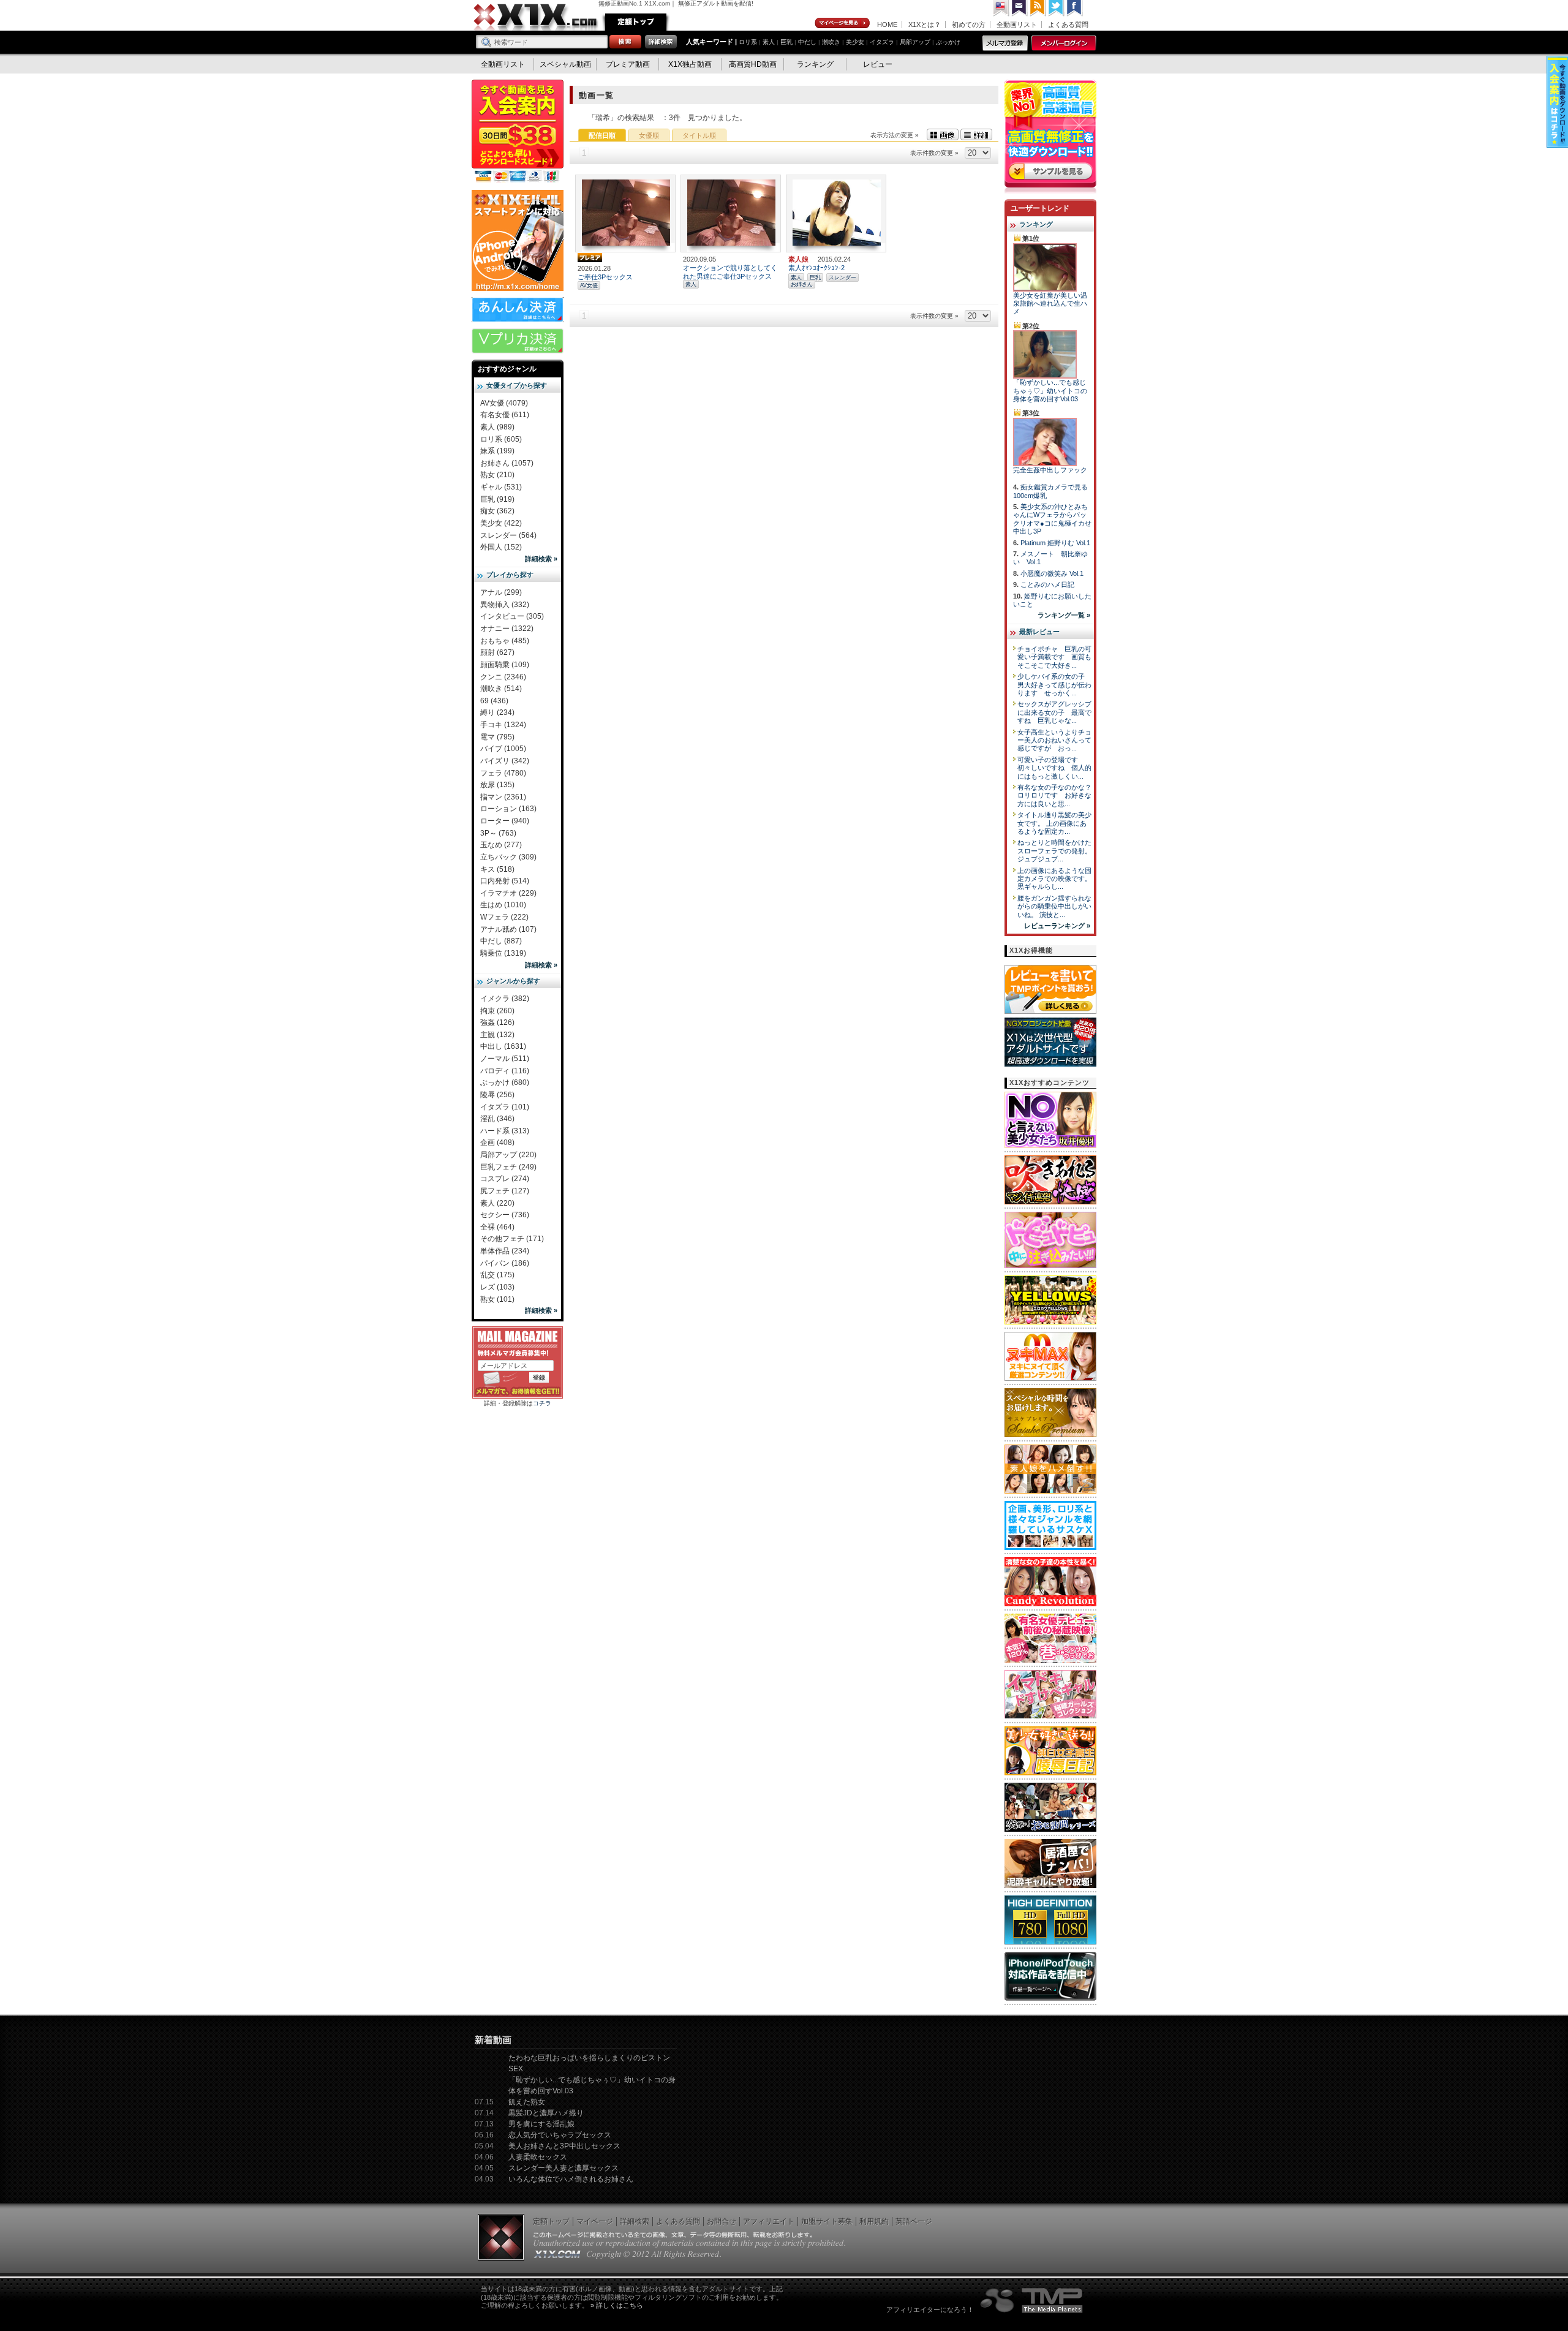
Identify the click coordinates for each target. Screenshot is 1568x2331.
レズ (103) (497, 1287)
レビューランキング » (1057, 926)
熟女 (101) (497, 1299)
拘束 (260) (497, 1011)
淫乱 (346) (497, 1119)
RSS (1038, 8)
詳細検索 (635, 2221)
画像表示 (943, 134)
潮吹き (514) (501, 689)
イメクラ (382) (505, 999)
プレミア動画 (628, 64)
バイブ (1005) (503, 749)
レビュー (878, 64)
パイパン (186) (505, 1263)
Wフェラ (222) (504, 917)
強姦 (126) (497, 1022)
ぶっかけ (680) (505, 1082)
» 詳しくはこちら (617, 2305)
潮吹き (831, 42)
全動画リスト (1017, 25)
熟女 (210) (497, 475)
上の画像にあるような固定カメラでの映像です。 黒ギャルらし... (1054, 879)
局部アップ (915, 42)
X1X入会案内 (518, 132)
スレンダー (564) (508, 535)
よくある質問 (1068, 25)
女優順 (649, 135)
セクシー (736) (505, 1215)
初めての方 (969, 25)
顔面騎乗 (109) (505, 665)
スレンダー (842, 278)
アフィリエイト (769, 2221)
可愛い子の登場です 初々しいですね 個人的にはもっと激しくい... (1054, 768)
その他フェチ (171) (512, 1239)
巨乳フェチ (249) (508, 1167)
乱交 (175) (497, 1275)
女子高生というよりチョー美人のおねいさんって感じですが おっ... (1054, 740)
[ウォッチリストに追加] (603, 240)
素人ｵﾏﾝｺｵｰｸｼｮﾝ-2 (816, 268)
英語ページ (914, 2221)
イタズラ (882, 42)
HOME (887, 25)
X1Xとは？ (925, 25)
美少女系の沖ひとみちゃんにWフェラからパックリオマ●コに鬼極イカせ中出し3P (1052, 519)
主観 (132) (497, 1035)
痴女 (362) (497, 511)
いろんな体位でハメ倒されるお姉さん (571, 2179)
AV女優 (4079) (504, 403)
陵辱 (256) (497, 1095)
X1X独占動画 (690, 64)
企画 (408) (497, 1143)
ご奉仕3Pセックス (605, 277)
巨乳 (786, 42)
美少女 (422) (501, 523)
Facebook (1075, 8)
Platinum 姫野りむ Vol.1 (1055, 543)
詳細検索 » (541, 559)
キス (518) (497, 869)
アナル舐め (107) (508, 929)
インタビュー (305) (512, 616)
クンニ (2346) (503, 677)
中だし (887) (501, 941)
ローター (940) (505, 821)
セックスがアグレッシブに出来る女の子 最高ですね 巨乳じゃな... (1054, 712)
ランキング (815, 64)
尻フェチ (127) (505, 1191)
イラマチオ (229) (508, 893)
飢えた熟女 (527, 2102)
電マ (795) (497, 737)
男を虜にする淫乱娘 (541, 2124)
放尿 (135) (497, 785)
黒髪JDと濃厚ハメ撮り (546, 2113)
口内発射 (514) (505, 881)
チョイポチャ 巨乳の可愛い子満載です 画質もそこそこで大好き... (1054, 657)
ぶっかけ (948, 42)
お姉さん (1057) (507, 463)
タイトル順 (699, 135)
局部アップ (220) (508, 1155)
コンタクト (1020, 8)
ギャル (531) (501, 487)
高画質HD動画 (753, 64)
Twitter (1057, 8)
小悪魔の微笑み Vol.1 (1052, 573)
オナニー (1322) (507, 629)
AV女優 (589, 285)
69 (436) (494, 701)
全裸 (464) (497, 1227)
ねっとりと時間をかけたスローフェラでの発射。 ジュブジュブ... (1054, 851)
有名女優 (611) (505, 415)
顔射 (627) (497, 652)
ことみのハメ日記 (1047, 584)
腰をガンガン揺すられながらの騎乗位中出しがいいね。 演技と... (1054, 906)
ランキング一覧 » (1064, 615)
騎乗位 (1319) (503, 953)
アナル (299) (501, 592)
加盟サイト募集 (827, 2221)
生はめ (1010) (503, 905)
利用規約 (874, 2221)
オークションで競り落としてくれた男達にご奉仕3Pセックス (730, 272)
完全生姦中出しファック (1050, 470)
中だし (807, 42)
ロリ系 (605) (501, 439)
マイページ (843, 23)
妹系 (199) (497, 451)
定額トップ (636, 22)
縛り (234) (497, 712)
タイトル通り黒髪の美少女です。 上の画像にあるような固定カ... (1054, 823)
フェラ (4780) (503, 773)
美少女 (855, 42)
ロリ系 (748, 42)
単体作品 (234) (505, 1251)
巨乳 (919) (497, 499)
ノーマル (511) (505, 1059)
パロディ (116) (505, 1071)
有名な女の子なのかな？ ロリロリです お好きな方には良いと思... (1058, 795)
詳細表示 (976, 134)
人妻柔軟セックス (538, 2157)
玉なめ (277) (501, 845)
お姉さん (802, 284)
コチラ (542, 1403)
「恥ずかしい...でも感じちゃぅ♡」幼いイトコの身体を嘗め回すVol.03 (1050, 391)
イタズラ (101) (505, 1107)
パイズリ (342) (505, 761)
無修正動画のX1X (536, 17)
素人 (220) (497, 1203)
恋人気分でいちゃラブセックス (560, 2135)
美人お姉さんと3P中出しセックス (564, 2146)
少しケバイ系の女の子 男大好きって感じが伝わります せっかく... (1054, 685)
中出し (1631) (503, 1046)
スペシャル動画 (565, 64)
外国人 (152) (501, 547)
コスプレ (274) (505, 1179)
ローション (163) (508, 809)
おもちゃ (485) (505, 641)
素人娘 (798, 259)
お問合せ (722, 2221)
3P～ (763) (498, 833)
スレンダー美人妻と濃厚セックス (563, 2168)
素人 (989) (497, 427)
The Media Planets (1032, 2300)
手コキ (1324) (503, 725)
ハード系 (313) (505, 1131)
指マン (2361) (503, 797)
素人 (769, 42)
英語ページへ (1001, 8)
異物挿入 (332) (505, 605)
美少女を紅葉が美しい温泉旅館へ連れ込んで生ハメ (1050, 304)
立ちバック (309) (508, 857)
